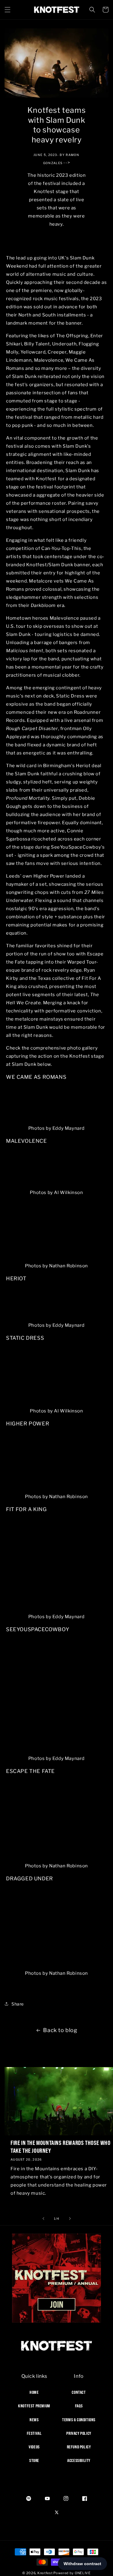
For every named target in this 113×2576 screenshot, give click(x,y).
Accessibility (79, 2460)
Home (34, 2392)
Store (34, 2460)
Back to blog (60, 2030)
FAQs (79, 2406)
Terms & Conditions (79, 2420)
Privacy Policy (79, 2433)
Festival (34, 2433)
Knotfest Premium (34, 2406)
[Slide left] (43, 2219)
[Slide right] (70, 2219)
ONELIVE (83, 2573)
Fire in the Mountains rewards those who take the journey (60, 2147)
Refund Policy (79, 2447)
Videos (34, 2447)
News (34, 2420)
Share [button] (18, 2004)
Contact (79, 2392)
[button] (8, 10)
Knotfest (45, 2573)
